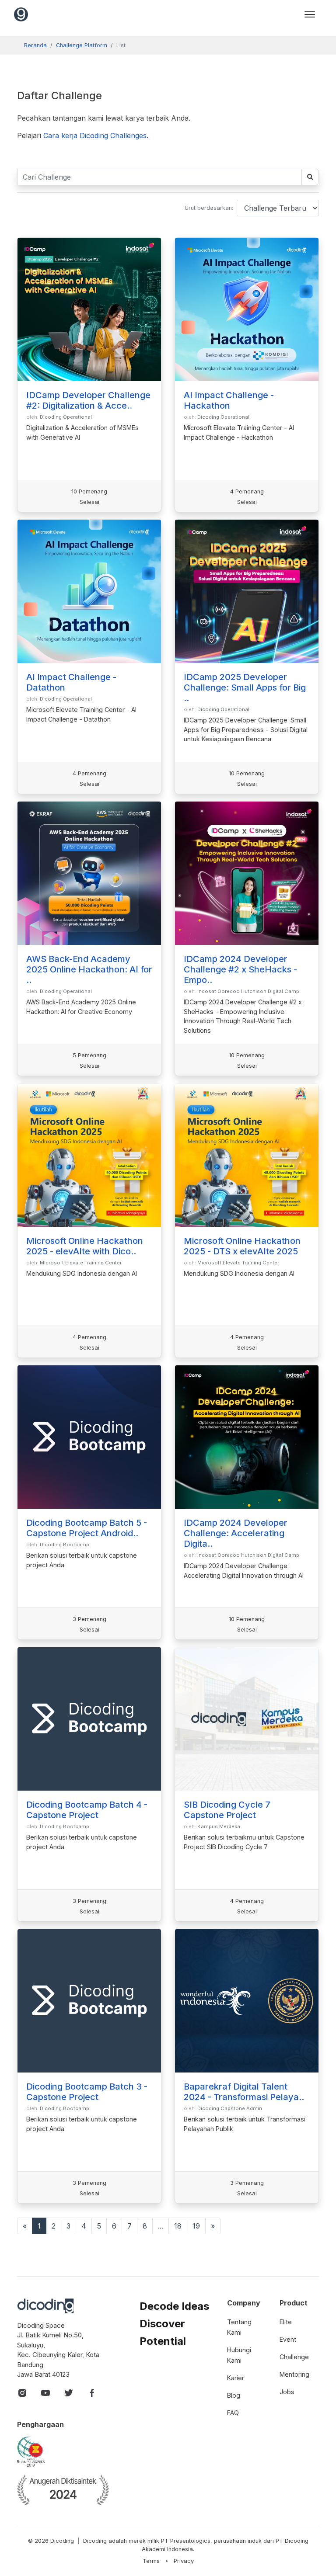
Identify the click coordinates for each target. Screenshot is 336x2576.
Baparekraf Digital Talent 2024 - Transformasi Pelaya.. (244, 2092)
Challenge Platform (82, 45)
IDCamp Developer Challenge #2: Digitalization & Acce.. (88, 400)
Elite (286, 2322)
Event (288, 2339)
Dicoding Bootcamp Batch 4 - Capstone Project (87, 1810)
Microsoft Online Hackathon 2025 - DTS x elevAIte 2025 (242, 1246)
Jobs (287, 2392)
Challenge (294, 2357)
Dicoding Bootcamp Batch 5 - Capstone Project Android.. (87, 1528)
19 (196, 2226)
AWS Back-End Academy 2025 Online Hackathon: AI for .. (89, 969)
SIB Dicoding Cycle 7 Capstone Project (227, 1810)
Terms (151, 2561)
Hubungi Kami (239, 2355)
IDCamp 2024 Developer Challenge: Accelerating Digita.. (236, 1533)
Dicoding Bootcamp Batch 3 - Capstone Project (87, 2092)
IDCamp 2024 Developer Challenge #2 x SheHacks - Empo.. (240, 969)
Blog (234, 2395)
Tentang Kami (239, 2327)
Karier (236, 2378)
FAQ (233, 2413)
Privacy (184, 2561)
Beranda (35, 45)
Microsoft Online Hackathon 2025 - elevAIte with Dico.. (85, 1246)
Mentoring (294, 2374)
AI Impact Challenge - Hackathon (229, 400)
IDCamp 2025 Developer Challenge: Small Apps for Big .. (245, 687)
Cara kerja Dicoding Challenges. (96, 135)
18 (178, 2226)
